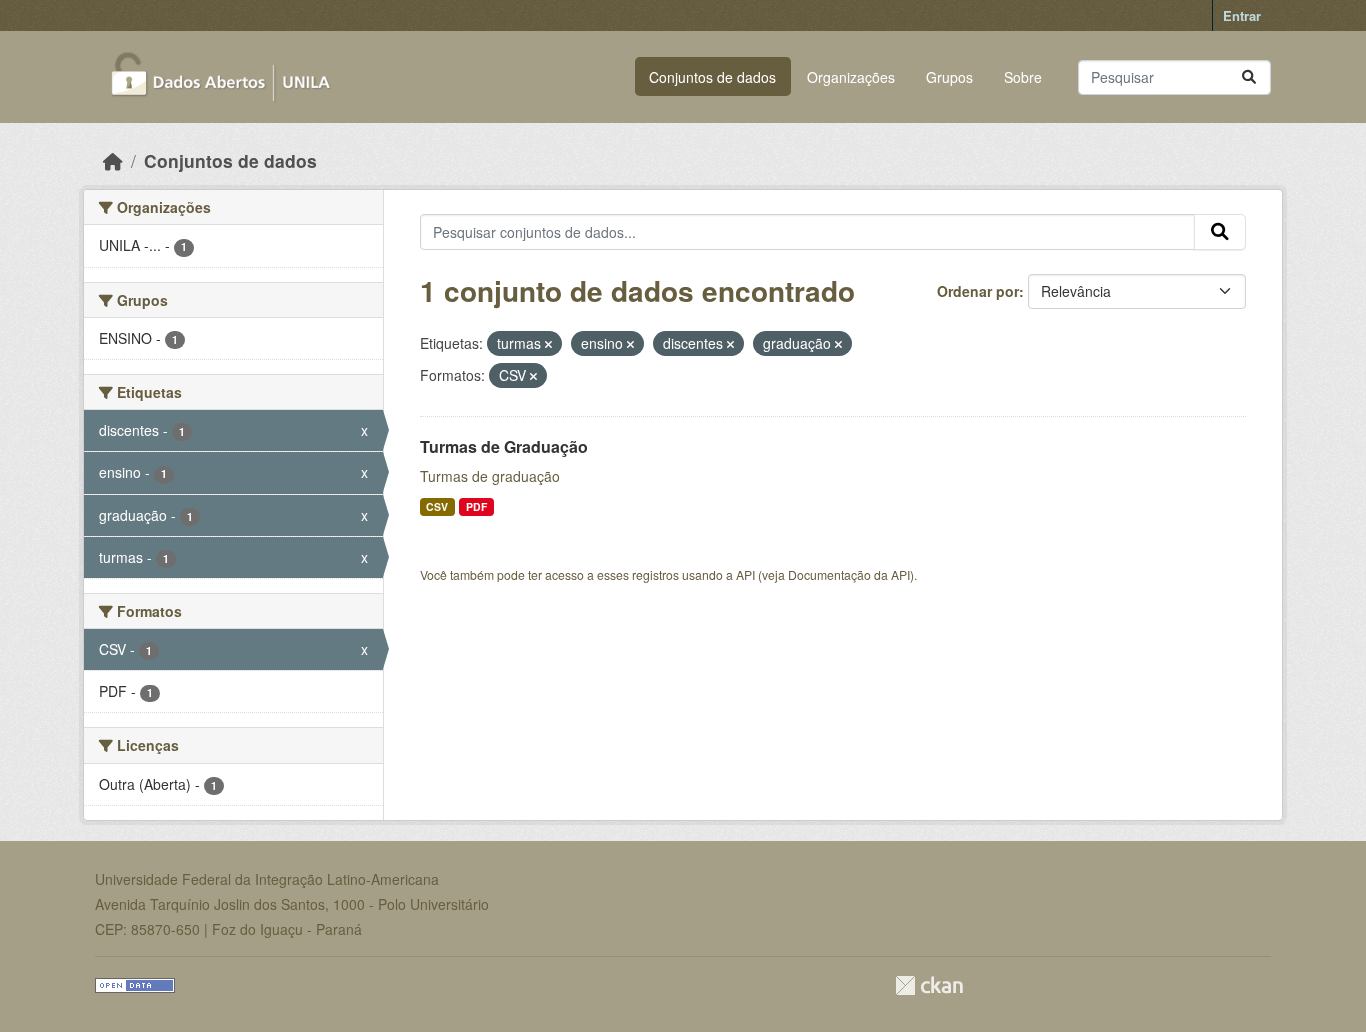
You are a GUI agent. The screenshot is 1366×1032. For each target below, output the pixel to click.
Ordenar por (978, 291)
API (745, 574)
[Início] (113, 160)
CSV (437, 506)
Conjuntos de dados (712, 77)
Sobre (1023, 77)
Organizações (851, 77)
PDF (476, 506)
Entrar (1242, 15)
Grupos (949, 77)
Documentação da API (849, 574)
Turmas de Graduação (504, 446)
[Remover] (548, 344)
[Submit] (1249, 77)
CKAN (929, 985)
